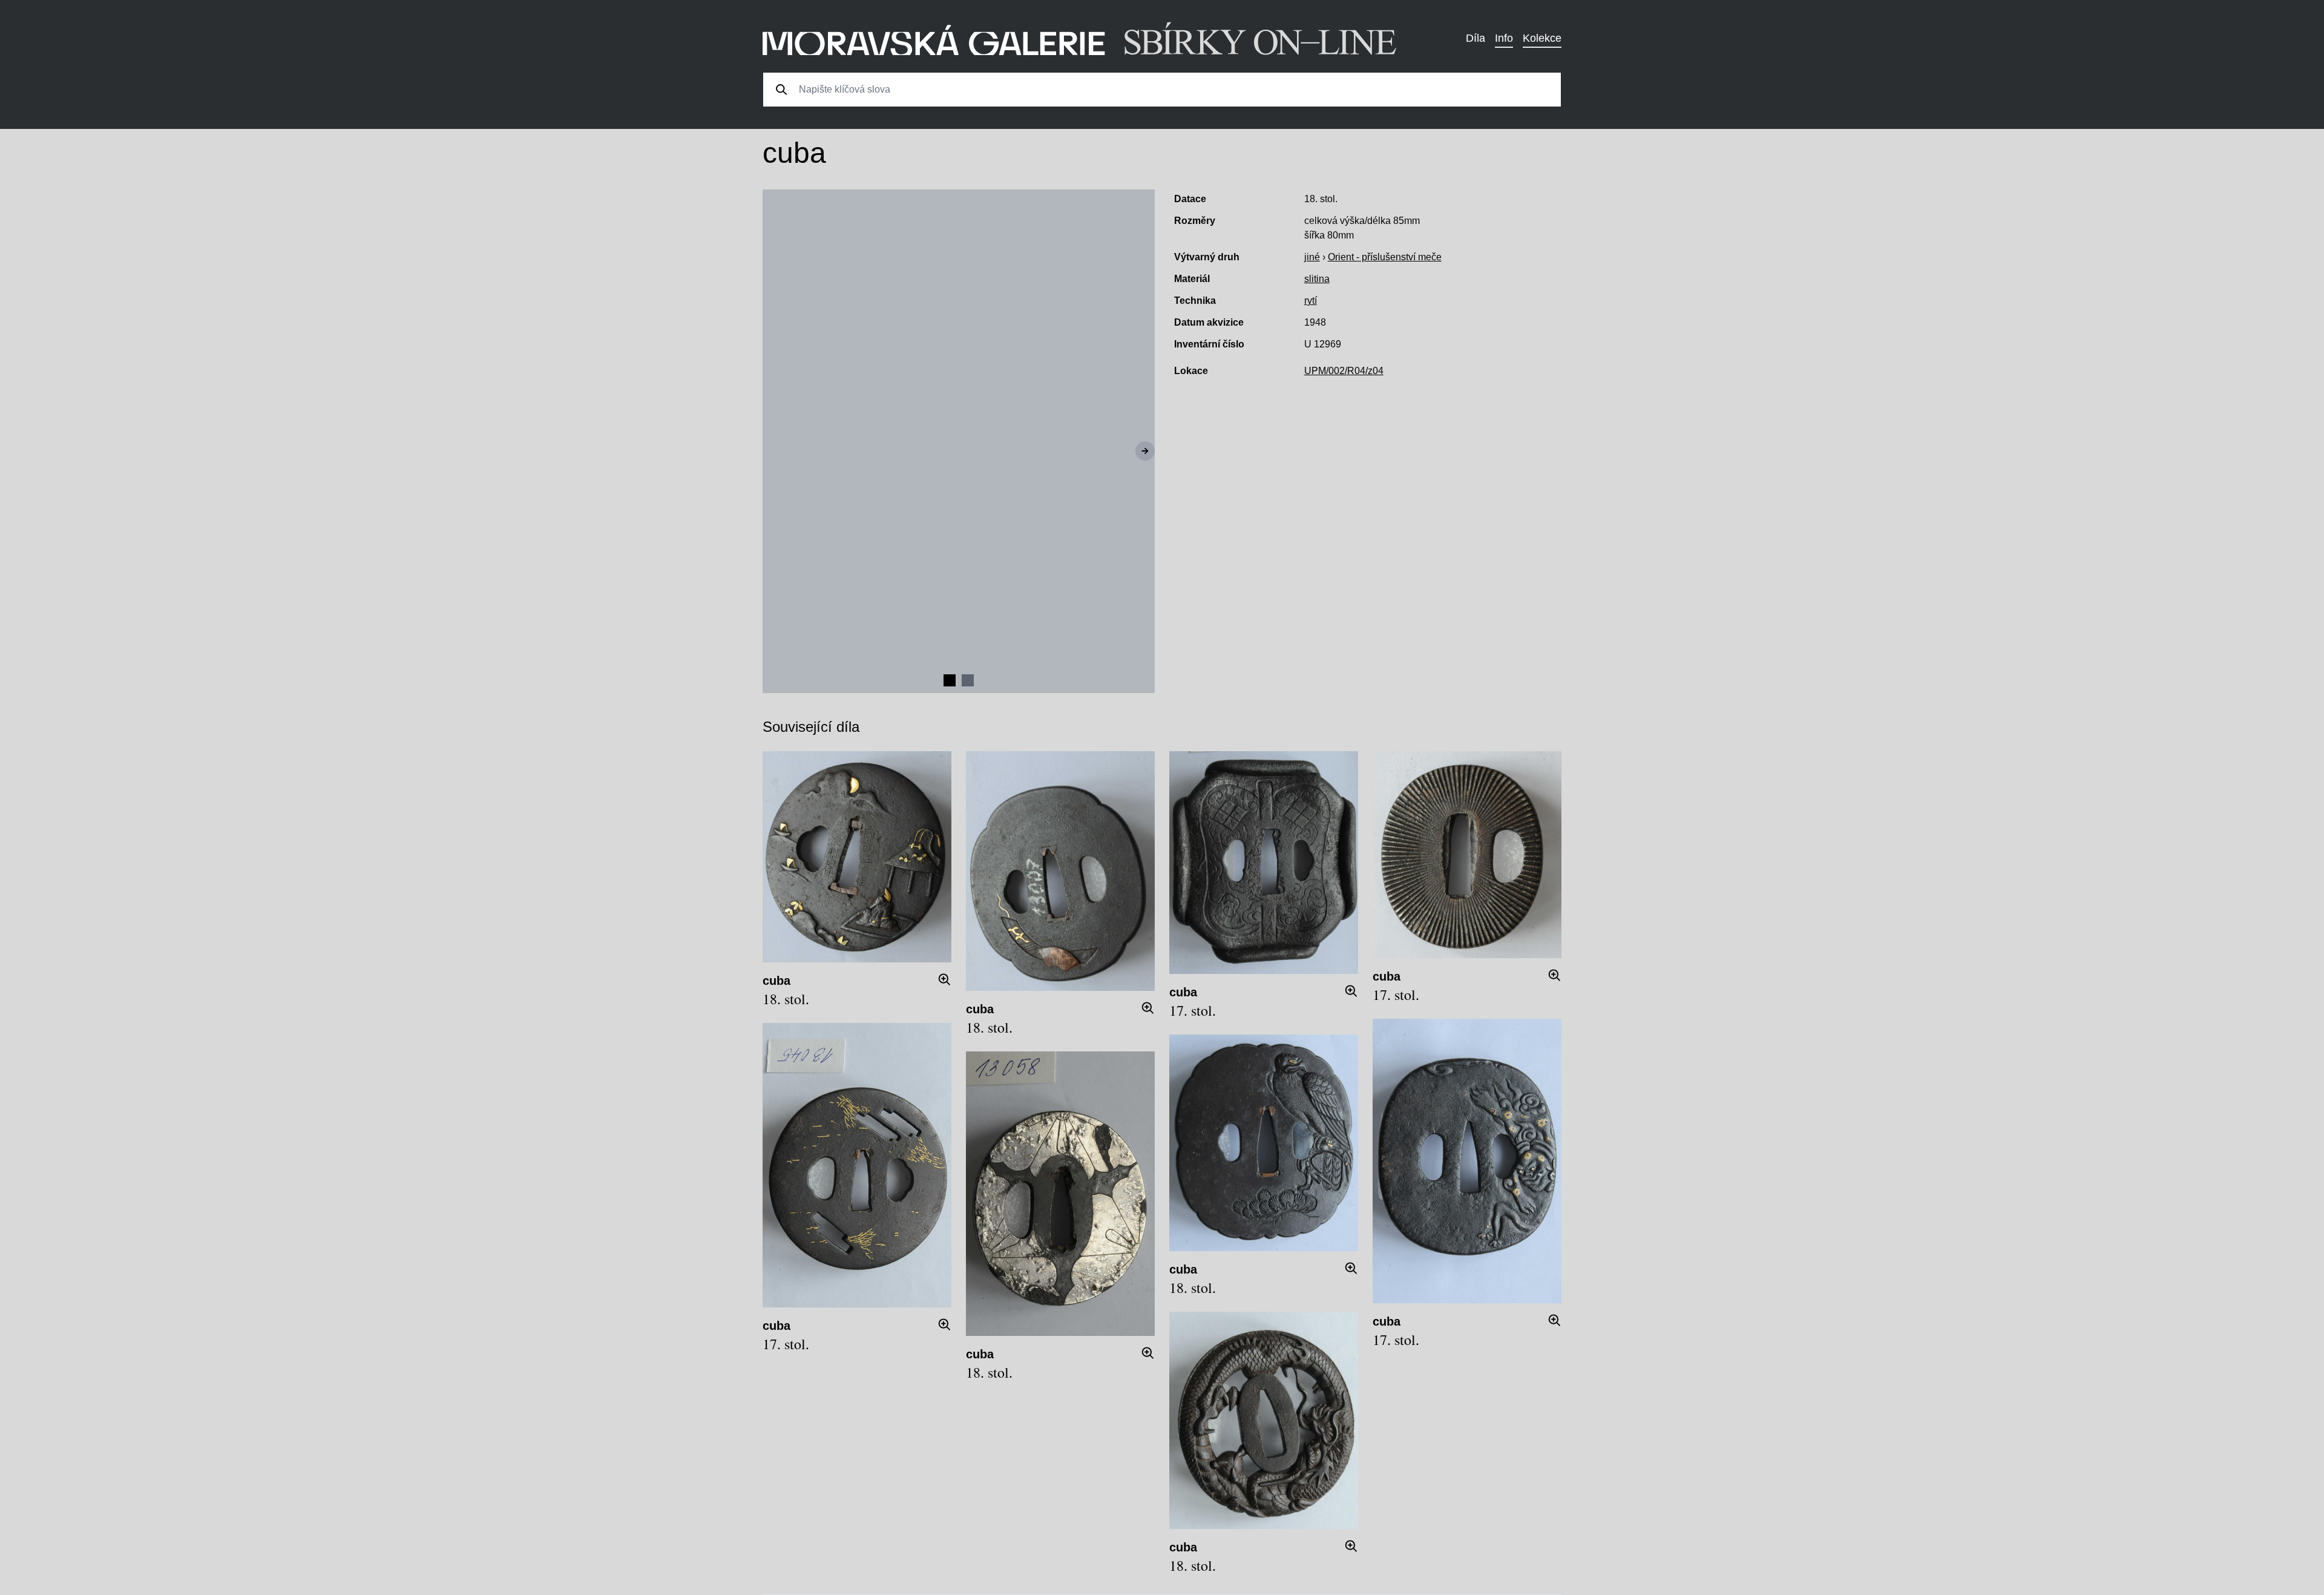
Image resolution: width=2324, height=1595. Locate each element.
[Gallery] (959, 441)
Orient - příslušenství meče (1385, 257)
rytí (1311, 301)
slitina (1317, 279)
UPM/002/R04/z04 (1344, 371)
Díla (1475, 38)
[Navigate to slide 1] (950, 680)
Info (1504, 38)
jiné (1312, 257)
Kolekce (1542, 38)
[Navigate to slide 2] (968, 680)
